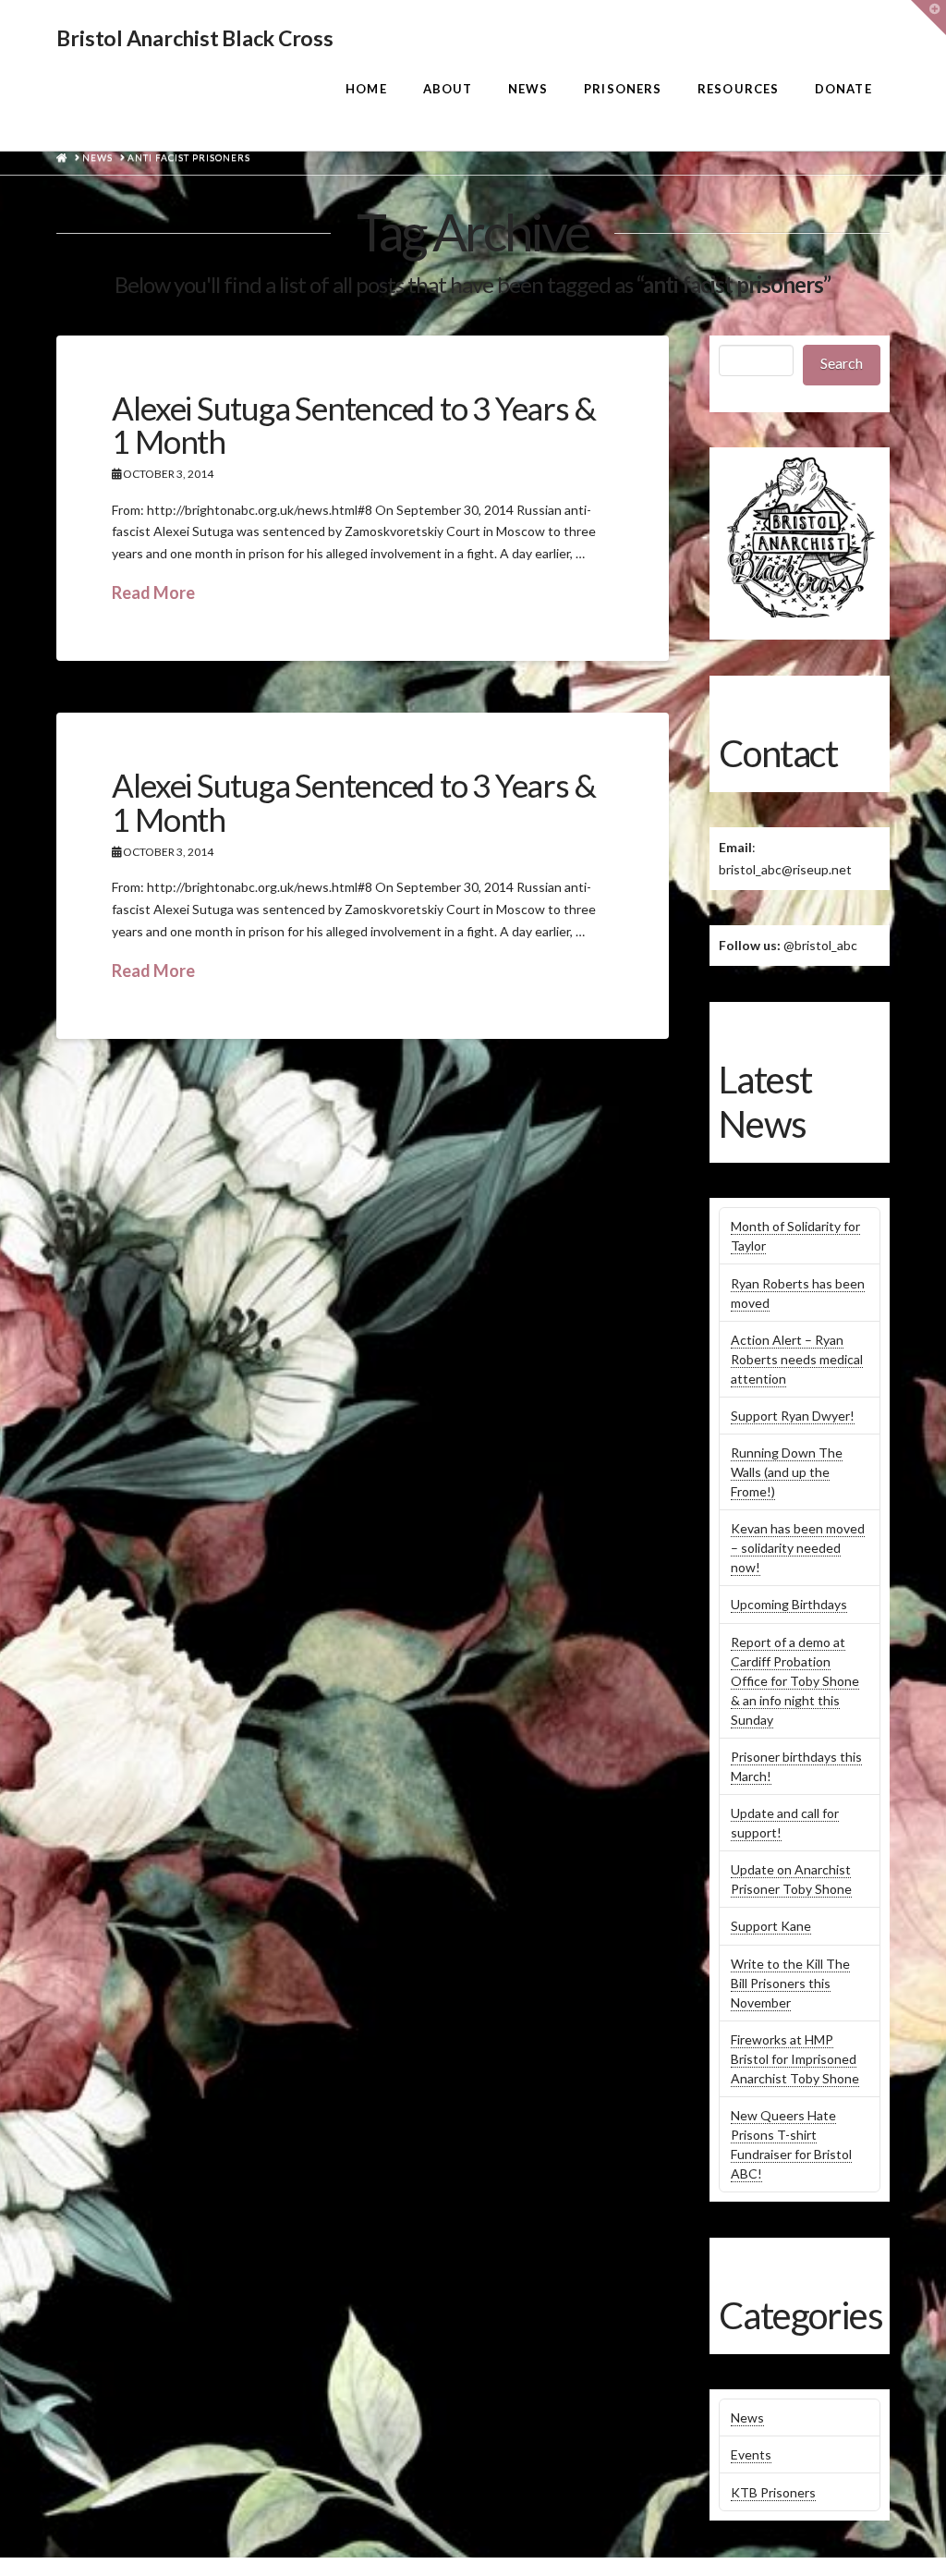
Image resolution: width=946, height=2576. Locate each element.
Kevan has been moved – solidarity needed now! (798, 1548)
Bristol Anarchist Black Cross (194, 38)
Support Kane (771, 1926)
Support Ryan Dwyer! (793, 1416)
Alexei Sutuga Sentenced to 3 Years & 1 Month (353, 425)
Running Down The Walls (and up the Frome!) (787, 1472)
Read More (153, 592)
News (747, 2417)
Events (751, 2454)
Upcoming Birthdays (789, 1604)
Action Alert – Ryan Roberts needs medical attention (797, 1359)
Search (842, 363)
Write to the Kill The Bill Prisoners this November (790, 1983)
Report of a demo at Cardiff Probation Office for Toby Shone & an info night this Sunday (795, 1681)
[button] (928, 18)
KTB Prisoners (773, 2492)
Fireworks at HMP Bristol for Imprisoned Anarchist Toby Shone (795, 2059)
